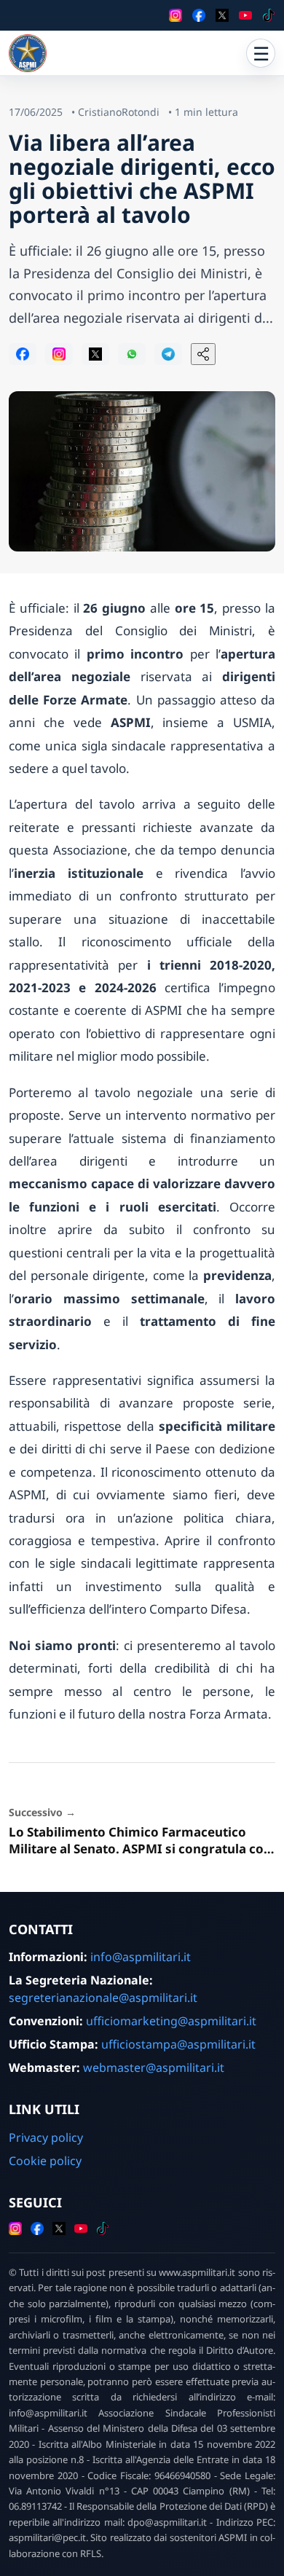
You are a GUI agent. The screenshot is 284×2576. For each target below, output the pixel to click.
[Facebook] (199, 15)
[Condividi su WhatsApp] (132, 354)
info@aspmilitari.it (141, 1957)
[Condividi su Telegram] (168, 354)
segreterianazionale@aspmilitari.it (103, 1998)
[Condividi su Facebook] (23, 354)
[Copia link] (203, 354)
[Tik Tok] (269, 15)
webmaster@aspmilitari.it (154, 2068)
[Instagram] (175, 15)
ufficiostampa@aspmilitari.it (178, 2044)
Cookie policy (45, 2161)
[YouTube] (245, 15)
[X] (222, 15)
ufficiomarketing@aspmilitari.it (171, 2021)
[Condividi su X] (95, 354)
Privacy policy (46, 2137)
